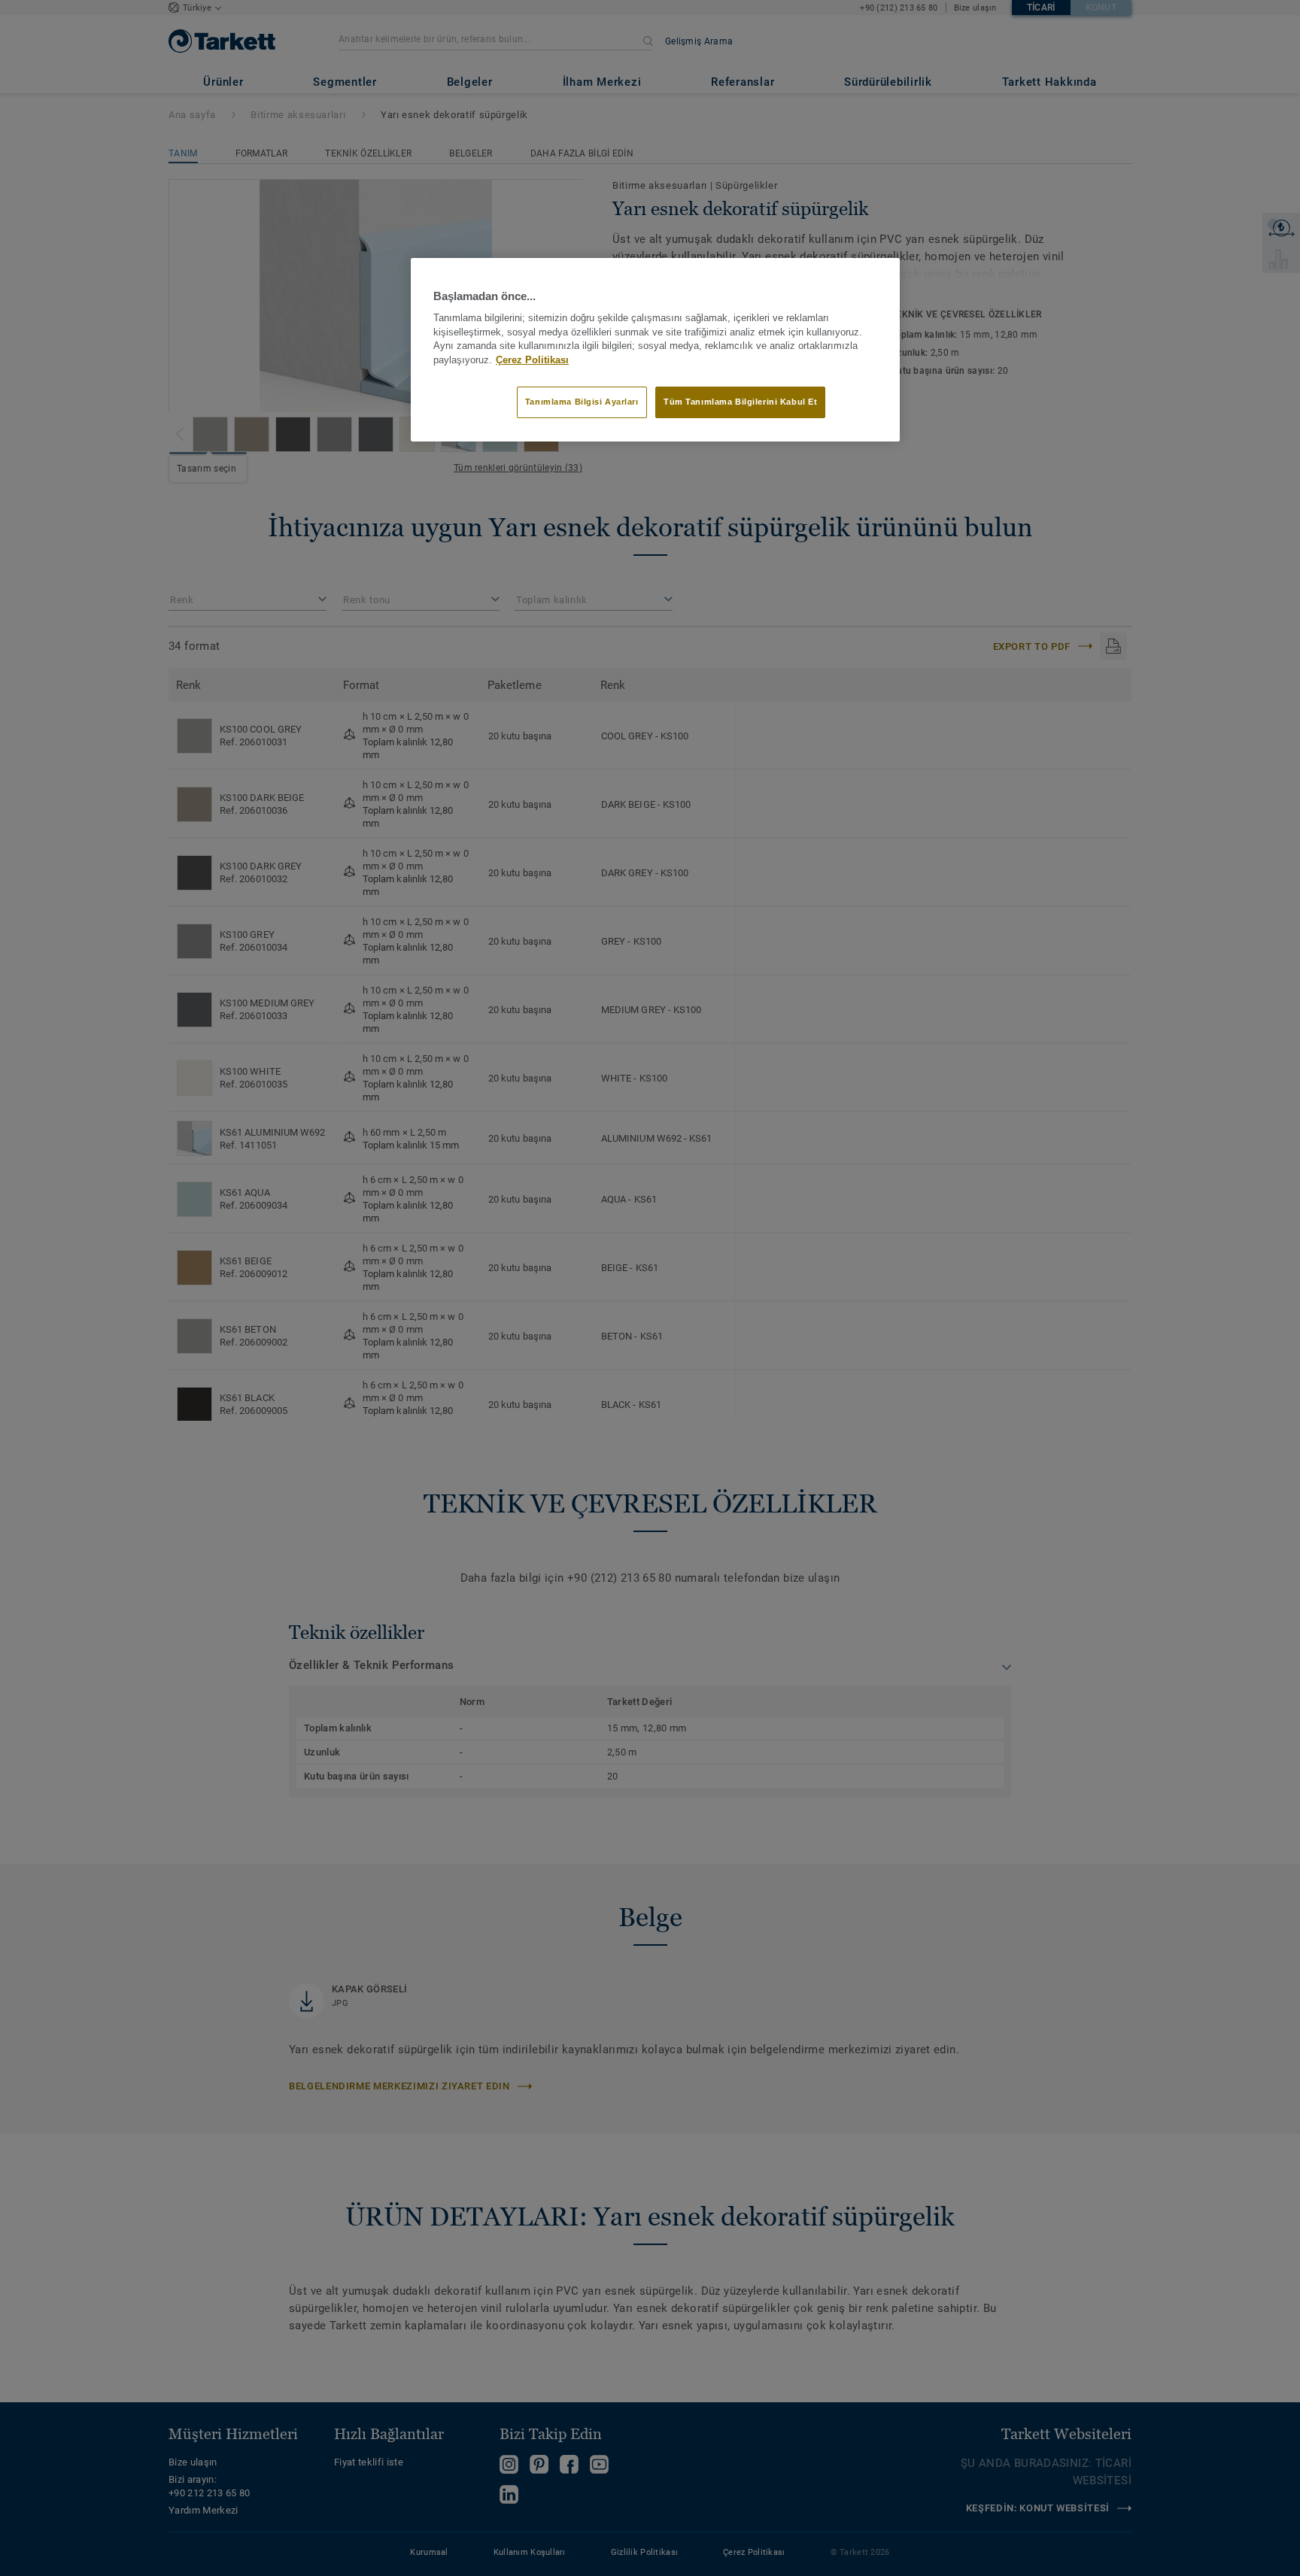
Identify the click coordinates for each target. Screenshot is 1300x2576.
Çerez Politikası (532, 360)
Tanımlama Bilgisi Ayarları (582, 402)
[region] (655, 350)
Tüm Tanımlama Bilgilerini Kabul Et (740, 402)
